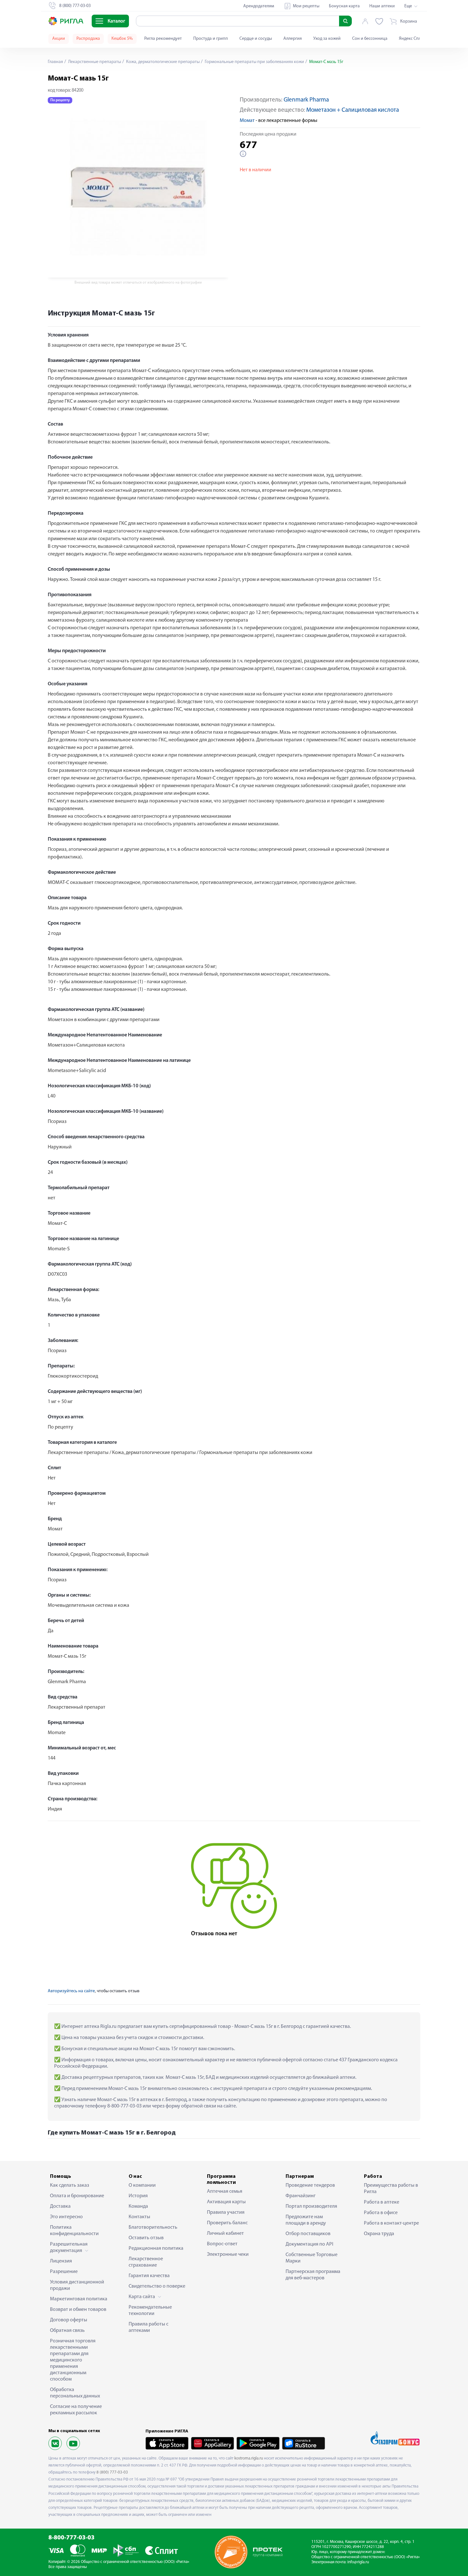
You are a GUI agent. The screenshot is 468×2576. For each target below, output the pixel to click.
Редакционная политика (156, 2248)
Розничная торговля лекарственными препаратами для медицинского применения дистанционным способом (73, 2360)
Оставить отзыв (146, 2238)
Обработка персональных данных (75, 2393)
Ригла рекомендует (163, 39)
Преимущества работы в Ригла (391, 2189)
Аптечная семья (225, 2191)
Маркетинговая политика (79, 2299)
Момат (247, 121)
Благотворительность (153, 2227)
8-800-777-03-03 (71, 2538)
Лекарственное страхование (146, 2262)
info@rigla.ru (358, 2562)
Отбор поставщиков (308, 2234)
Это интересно (66, 2217)
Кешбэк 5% (122, 39)
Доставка (60, 2206)
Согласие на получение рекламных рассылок (76, 2410)
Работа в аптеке (382, 2202)
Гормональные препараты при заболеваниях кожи (254, 62)
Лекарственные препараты (94, 62)
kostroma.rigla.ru (249, 2458)
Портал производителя (311, 2206)
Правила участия (226, 2213)
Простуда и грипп (211, 39)
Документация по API (309, 2244)
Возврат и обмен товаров (78, 2310)
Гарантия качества (149, 2276)
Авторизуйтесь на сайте (71, 1991)
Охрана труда (379, 2234)
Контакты (139, 2217)
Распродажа (88, 39)
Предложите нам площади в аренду (306, 2220)
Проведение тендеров (310, 2185)
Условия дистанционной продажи (77, 2285)
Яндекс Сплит (412, 39)
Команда (138, 2206)
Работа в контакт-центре (391, 2223)
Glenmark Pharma (306, 100)
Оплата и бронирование (77, 2196)
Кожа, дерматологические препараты (162, 62)
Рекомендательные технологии (150, 2311)
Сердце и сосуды (256, 39)
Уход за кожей (327, 39)
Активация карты (226, 2202)
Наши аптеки (382, 6)
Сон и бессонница (370, 39)
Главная (55, 62)
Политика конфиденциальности (74, 2231)
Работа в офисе (381, 2213)
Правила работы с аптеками (149, 2327)
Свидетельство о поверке (157, 2286)
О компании (142, 2185)
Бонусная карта (344, 6)
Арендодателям (259, 6)
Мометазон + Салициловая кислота (353, 110)
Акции (59, 39)
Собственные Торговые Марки (312, 2258)
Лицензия (61, 2261)
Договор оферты (69, 2320)
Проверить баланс (227, 2223)
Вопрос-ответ (222, 2244)
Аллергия (293, 39)
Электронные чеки (228, 2255)
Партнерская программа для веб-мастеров (313, 2275)
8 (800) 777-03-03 (112, 2472)
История (138, 2196)
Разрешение (64, 2272)
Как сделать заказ (70, 2185)
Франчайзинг (301, 2196)
